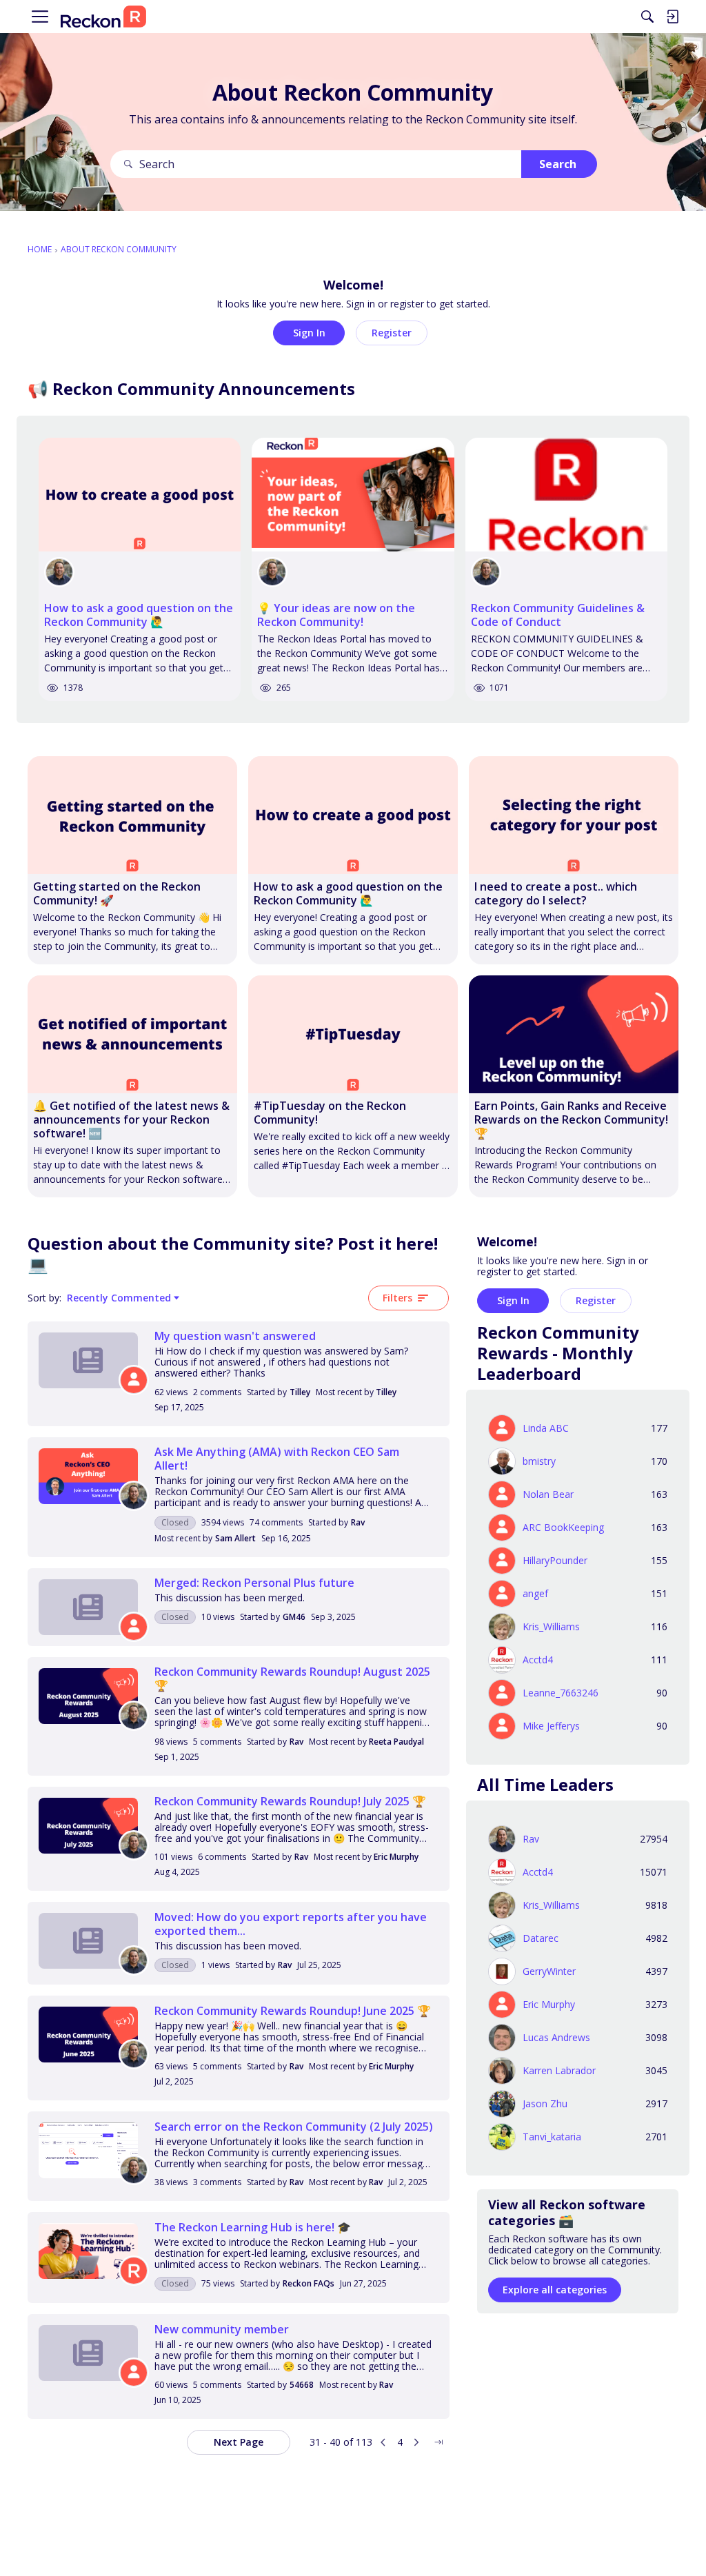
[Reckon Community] (103, 17)
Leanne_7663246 (561, 1693)
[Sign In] (672, 17)
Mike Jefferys (551, 1726)
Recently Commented (119, 1298)
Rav (358, 1522)
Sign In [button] (309, 333)
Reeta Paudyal (396, 1742)
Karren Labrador (559, 2071)
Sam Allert (235, 1538)
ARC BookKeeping (563, 1528)
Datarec (541, 1938)
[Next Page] (416, 2442)
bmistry (539, 1461)
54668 (302, 2385)
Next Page (239, 2442)
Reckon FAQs (309, 2283)
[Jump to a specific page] (438, 2442)
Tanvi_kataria (552, 2137)
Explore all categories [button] (555, 2290)
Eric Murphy (396, 1857)
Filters (397, 1298)
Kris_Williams (551, 1627)
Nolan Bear (548, 1494)
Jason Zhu (545, 2104)
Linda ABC (546, 1428)
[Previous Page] (383, 2442)
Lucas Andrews (556, 2038)
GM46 (294, 1617)
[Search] (647, 17)
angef (535, 1594)
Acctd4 (538, 1660)
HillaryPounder (555, 1561)
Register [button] (392, 333)
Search (558, 164)
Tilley (300, 1392)
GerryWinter (549, 1971)
